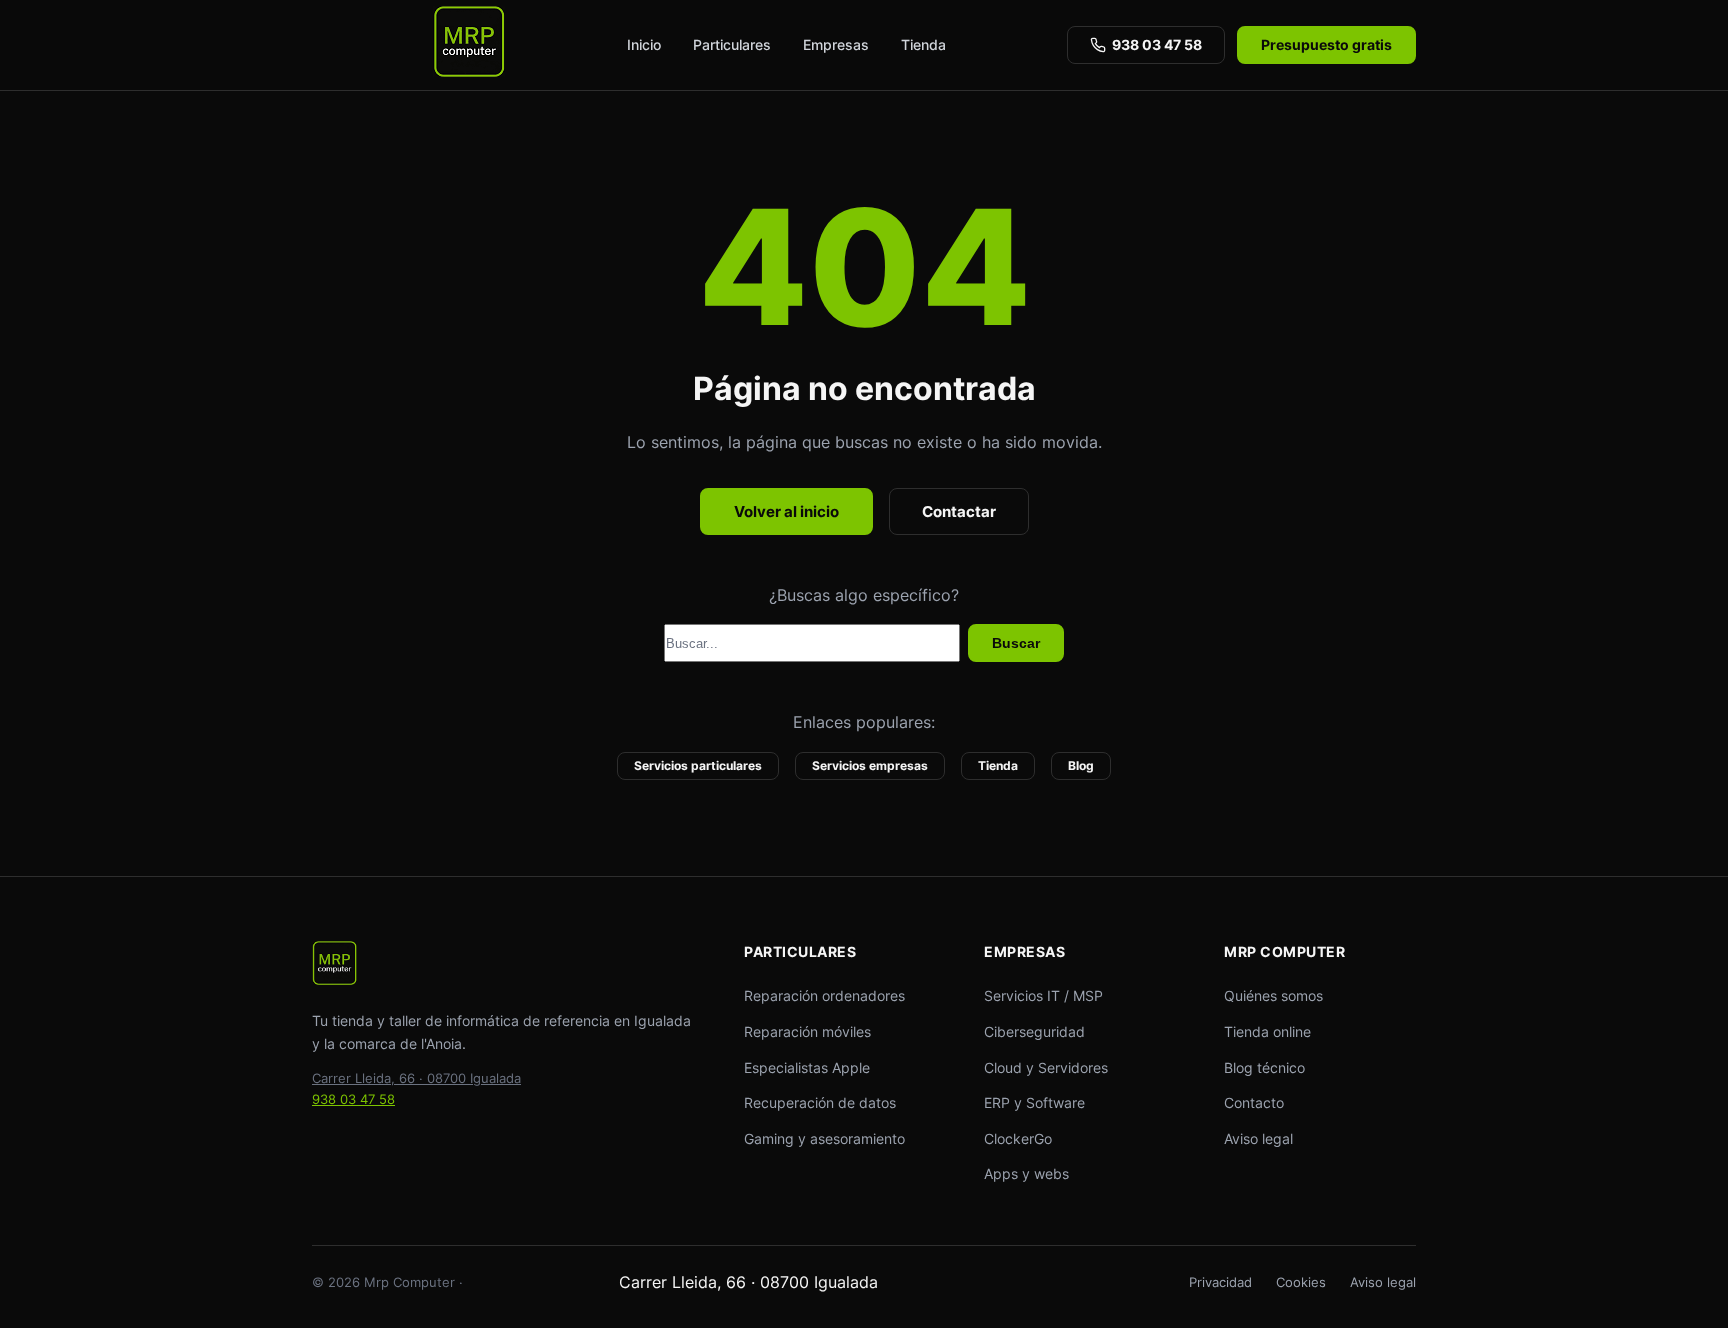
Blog (1081, 765)
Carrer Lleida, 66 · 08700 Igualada (416, 1078)
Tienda (923, 44)
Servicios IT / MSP (1043, 995)
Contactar (959, 511)
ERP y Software (1034, 1102)
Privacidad (1220, 1282)
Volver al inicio (786, 511)
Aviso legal (1258, 1138)
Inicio (644, 44)
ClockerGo (1018, 1138)
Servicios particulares (698, 765)
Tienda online (1267, 1031)
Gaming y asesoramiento (824, 1138)
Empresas (836, 44)
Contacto (1254, 1102)
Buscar (1016, 643)
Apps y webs (1026, 1173)
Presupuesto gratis (1326, 44)
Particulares (732, 44)
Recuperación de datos (820, 1102)
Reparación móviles (807, 1031)
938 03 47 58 (1157, 44)
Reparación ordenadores (824, 995)
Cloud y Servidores (1046, 1067)
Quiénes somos (1273, 995)
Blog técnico (1264, 1067)
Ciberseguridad (1034, 1031)
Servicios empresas (870, 765)
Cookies (1301, 1282)
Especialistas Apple (807, 1067)
